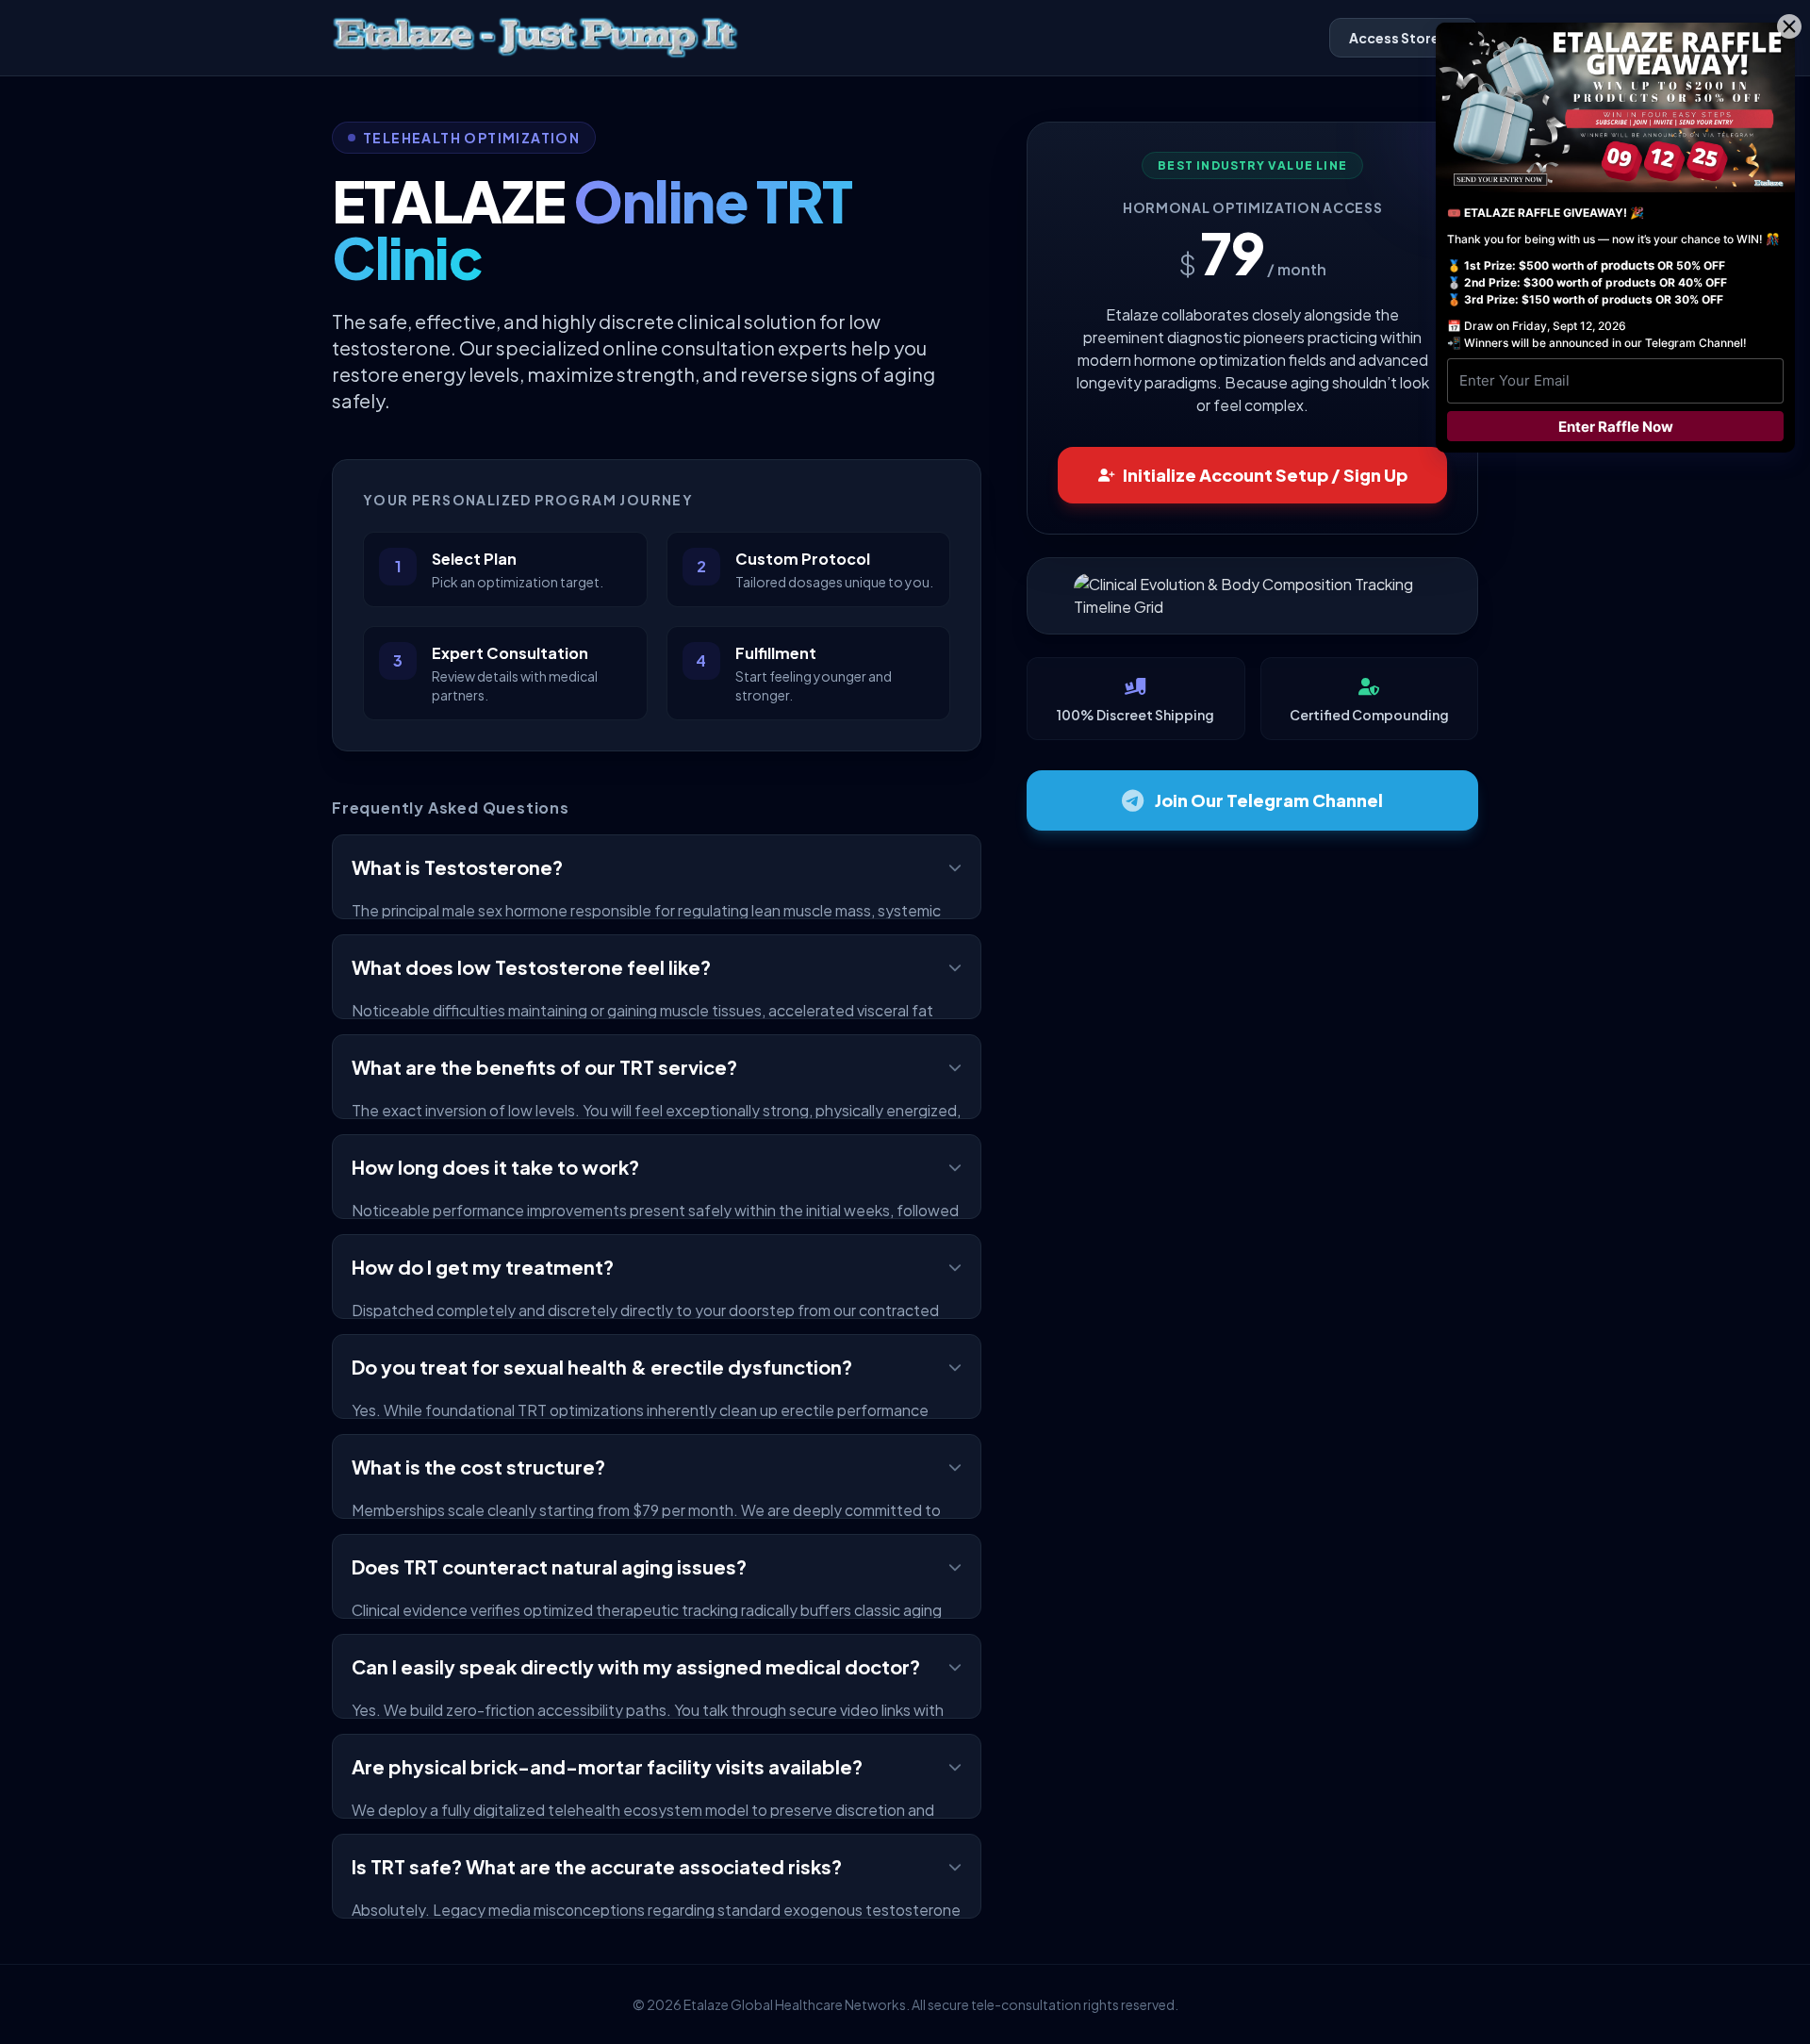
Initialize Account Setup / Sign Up (1265, 475)
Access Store (1394, 38)
